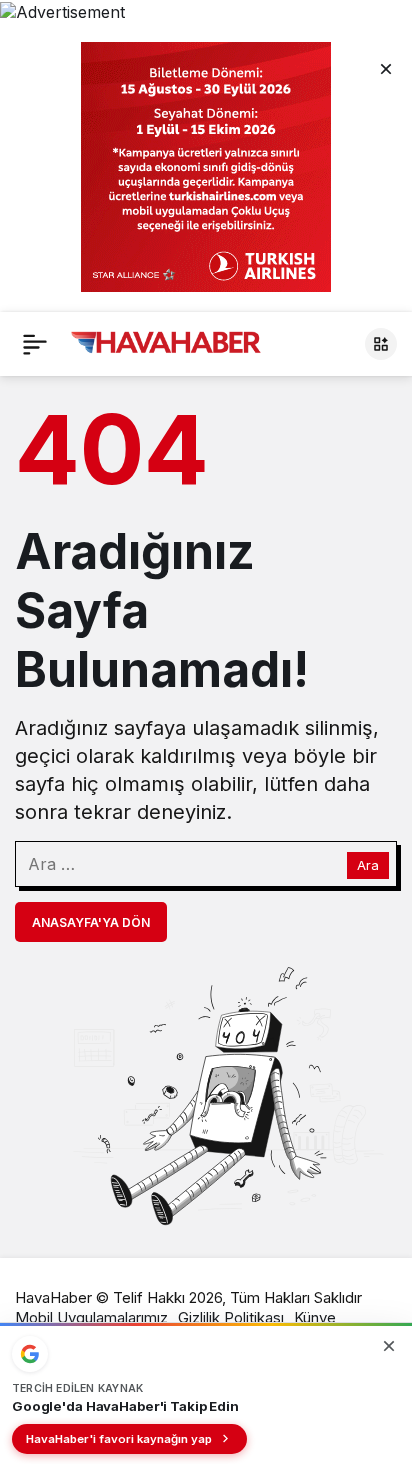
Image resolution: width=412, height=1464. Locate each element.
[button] (381, 344)
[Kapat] (386, 68)
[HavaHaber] (166, 342)
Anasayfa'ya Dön (91, 922)
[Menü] (35, 344)
